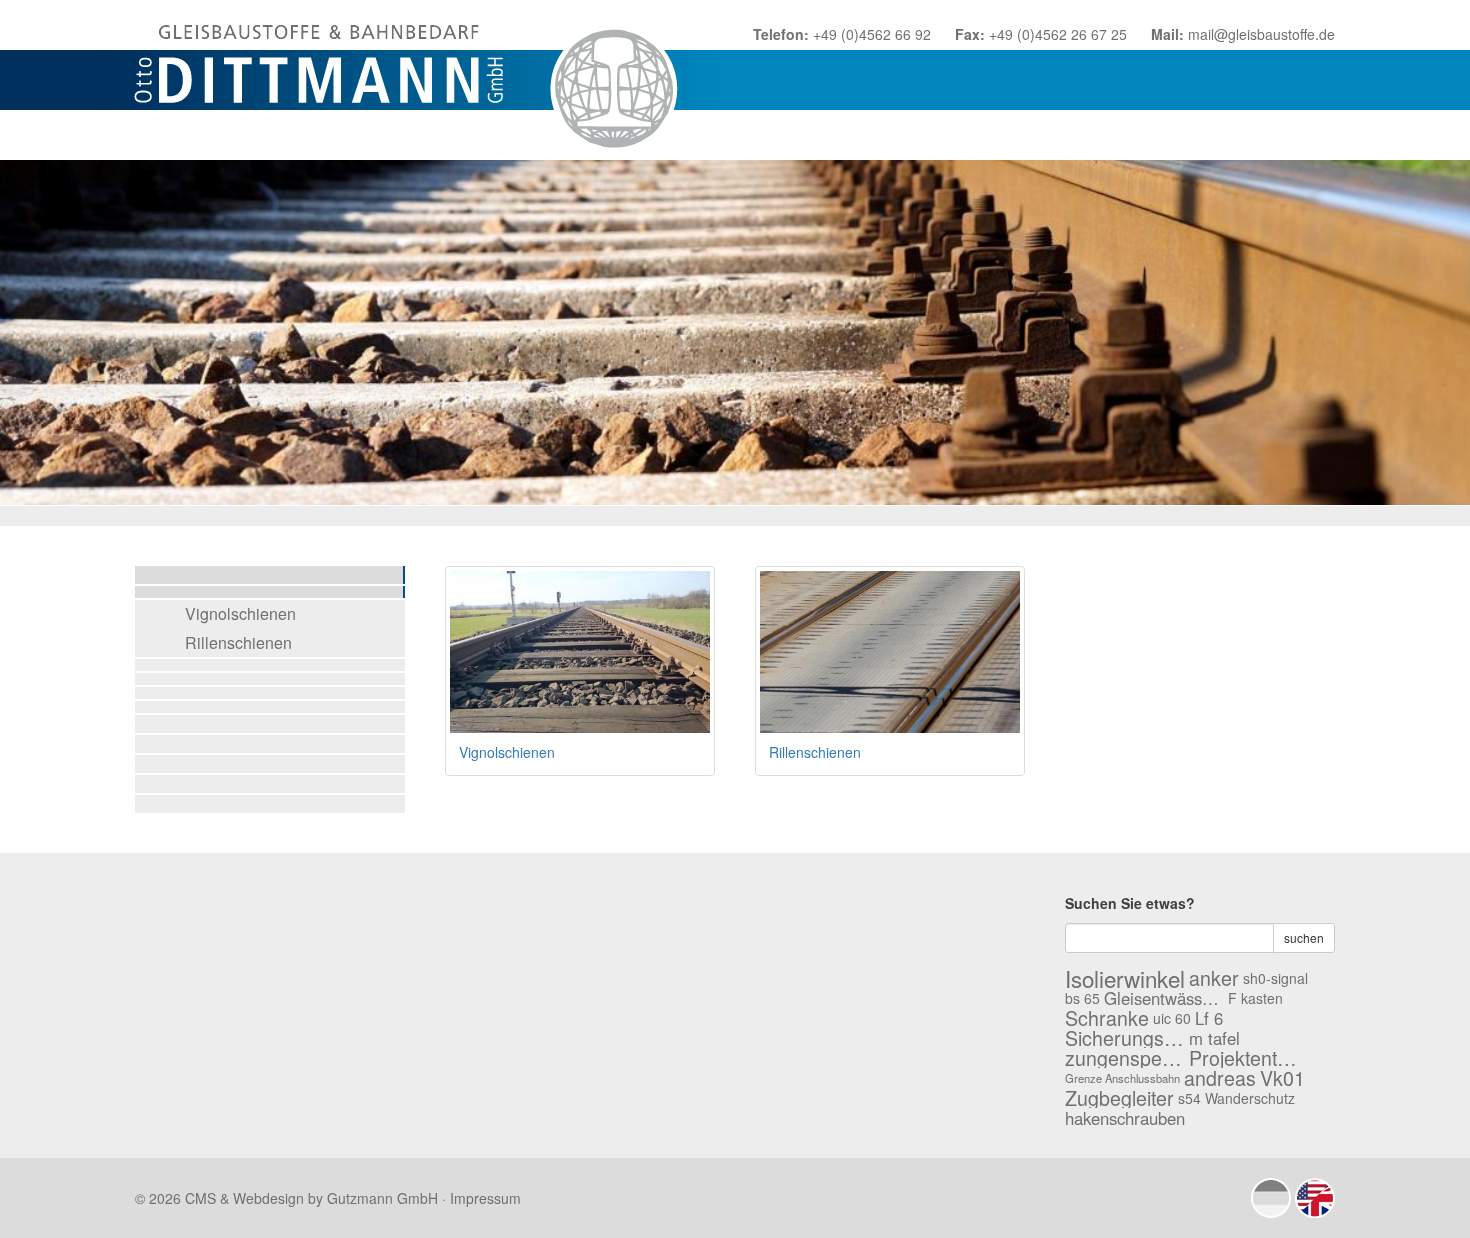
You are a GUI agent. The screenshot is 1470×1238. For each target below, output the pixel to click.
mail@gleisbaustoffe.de (1261, 34)
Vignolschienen (240, 613)
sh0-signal (1275, 978)
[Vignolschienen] (580, 652)
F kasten (1255, 998)
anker (1214, 978)
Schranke (1107, 1018)
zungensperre (1125, 1058)
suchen (1304, 937)
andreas (1220, 1078)
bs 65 (1082, 998)
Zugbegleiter (1119, 1098)
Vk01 (1282, 1078)
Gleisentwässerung (1164, 998)
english (1315, 1198)
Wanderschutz (1250, 1098)
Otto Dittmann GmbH (412, 80)
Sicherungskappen (1125, 1038)
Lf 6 (1209, 1018)
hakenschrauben (1125, 1118)
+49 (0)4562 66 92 (872, 34)
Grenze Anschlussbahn (1122, 1078)
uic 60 (1172, 1018)
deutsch (1271, 1198)
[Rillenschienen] (890, 652)
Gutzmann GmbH (382, 1198)
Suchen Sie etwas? (1130, 903)
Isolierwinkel (1125, 978)
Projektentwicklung (1249, 1058)
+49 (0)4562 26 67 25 (1058, 34)
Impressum (485, 1198)
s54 (1189, 1098)
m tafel (1214, 1038)
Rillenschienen (238, 642)
